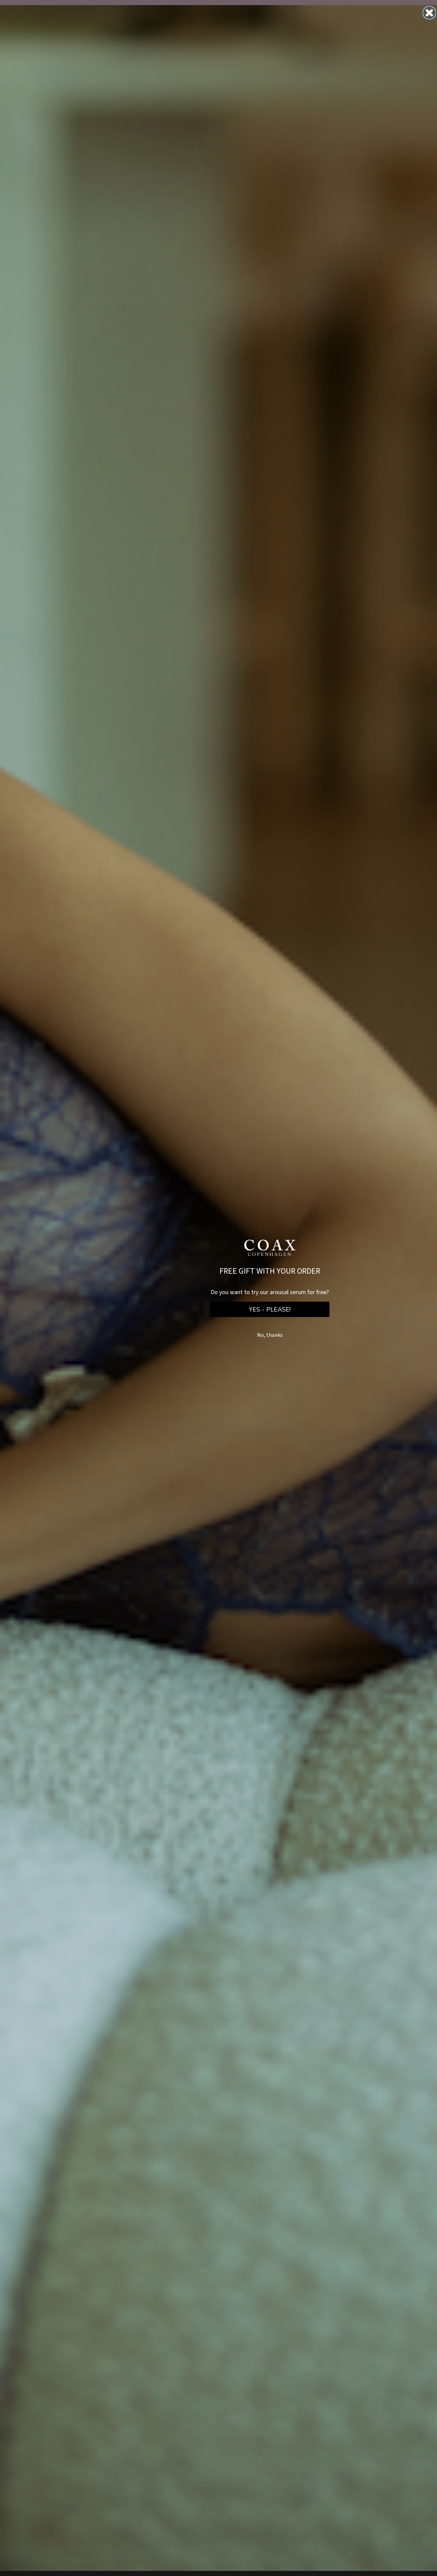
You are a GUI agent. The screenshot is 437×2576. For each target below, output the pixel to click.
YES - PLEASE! (270, 1310)
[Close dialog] (429, 13)
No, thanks (270, 1335)
